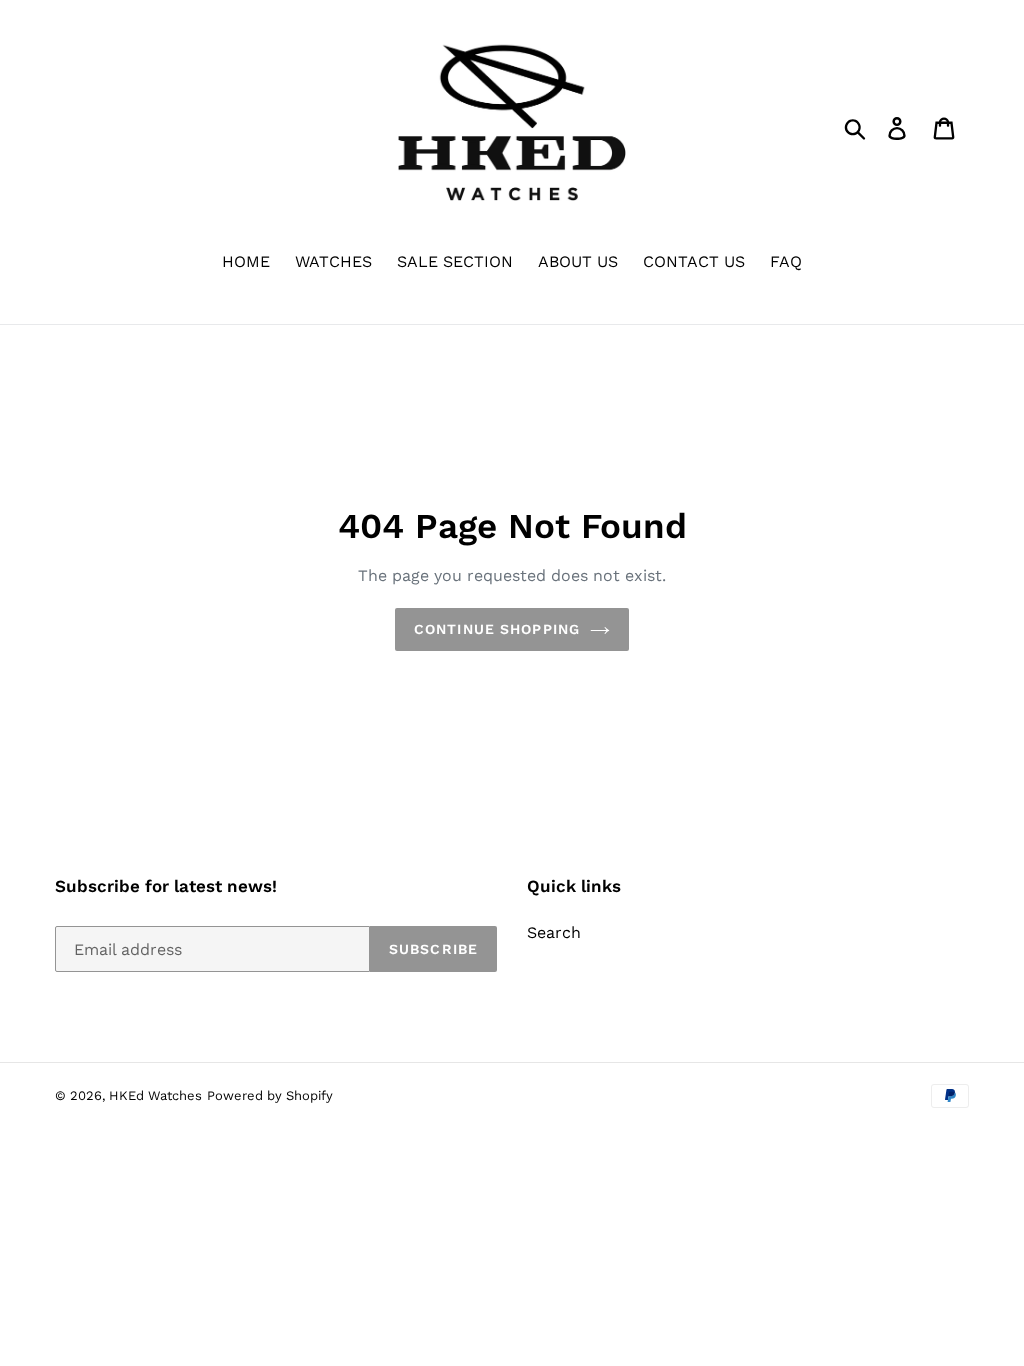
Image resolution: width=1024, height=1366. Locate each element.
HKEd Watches (155, 1095)
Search (554, 932)
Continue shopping (497, 629)
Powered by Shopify (270, 1095)
